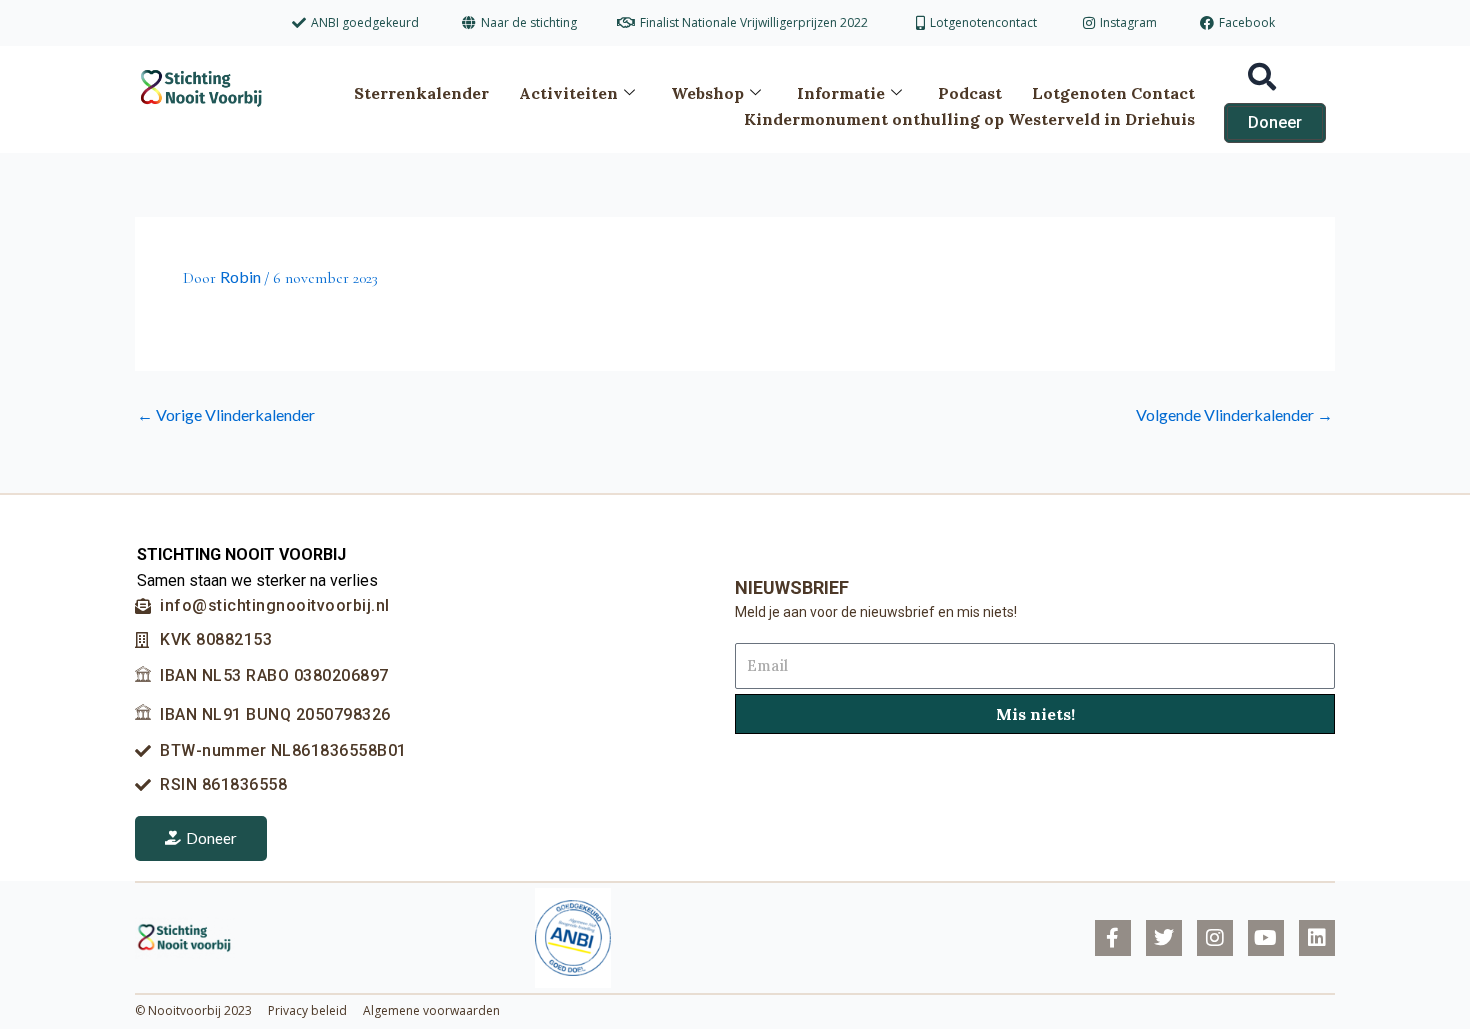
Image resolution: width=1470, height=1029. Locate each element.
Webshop (707, 93)
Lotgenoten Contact (1113, 93)
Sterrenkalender (421, 93)
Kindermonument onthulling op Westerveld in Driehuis (969, 119)
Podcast (970, 93)
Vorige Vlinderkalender (226, 415)
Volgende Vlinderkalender (1234, 415)
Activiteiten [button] (568, 93)
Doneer (211, 838)
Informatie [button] (841, 93)
